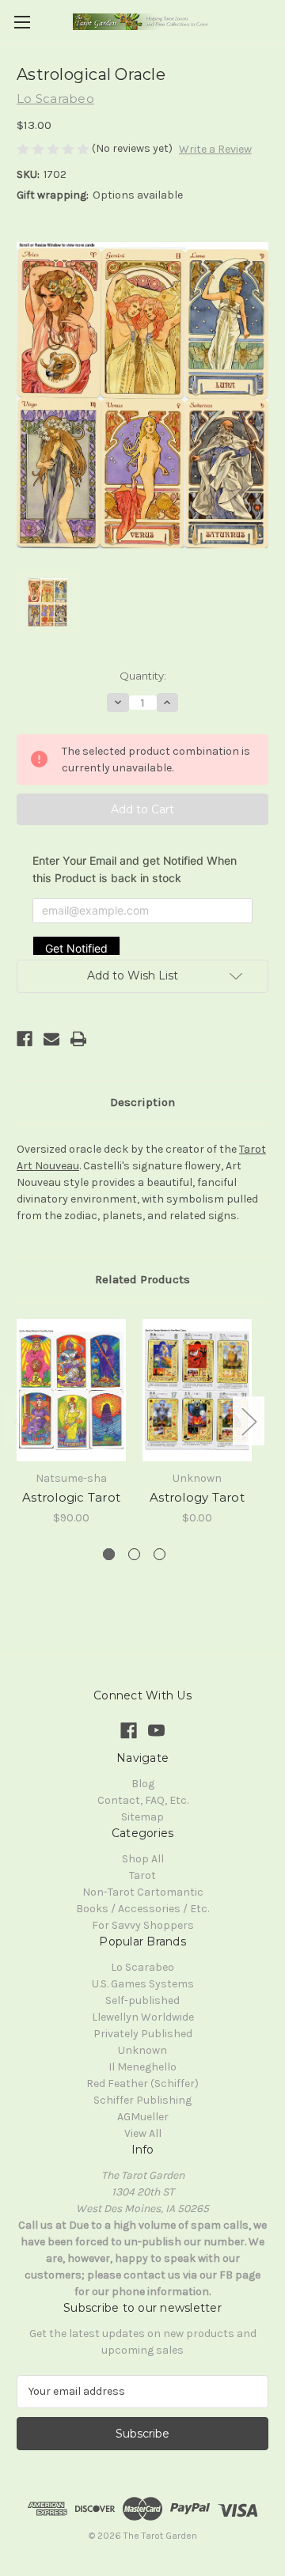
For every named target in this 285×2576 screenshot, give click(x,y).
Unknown (142, 2050)
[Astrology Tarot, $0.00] (197, 1390)
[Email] (51, 1039)
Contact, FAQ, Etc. (143, 1800)
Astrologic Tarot (71, 1497)
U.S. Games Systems (143, 1984)
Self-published (142, 2000)
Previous (21, 1421)
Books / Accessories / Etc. (142, 1909)
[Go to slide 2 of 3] (134, 1554)
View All (143, 2133)
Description (142, 1102)
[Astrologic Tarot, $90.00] (71, 1390)
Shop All (143, 1859)
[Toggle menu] (22, 22)
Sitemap (142, 1817)
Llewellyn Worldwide (143, 2017)
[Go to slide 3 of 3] (160, 1554)
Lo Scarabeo (142, 1967)
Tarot (142, 1875)
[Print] (78, 1039)
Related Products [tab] (142, 1279)
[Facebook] (25, 1039)
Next (249, 1421)
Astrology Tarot (197, 1497)
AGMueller (143, 2117)
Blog (143, 1784)
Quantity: (143, 676)
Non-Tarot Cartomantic (143, 1892)
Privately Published (143, 2034)
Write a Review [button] (215, 149)
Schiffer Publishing (142, 2100)
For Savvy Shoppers (143, 1925)
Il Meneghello (142, 2067)
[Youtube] (156, 1731)
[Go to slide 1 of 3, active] (109, 1554)
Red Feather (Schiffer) (142, 2084)
